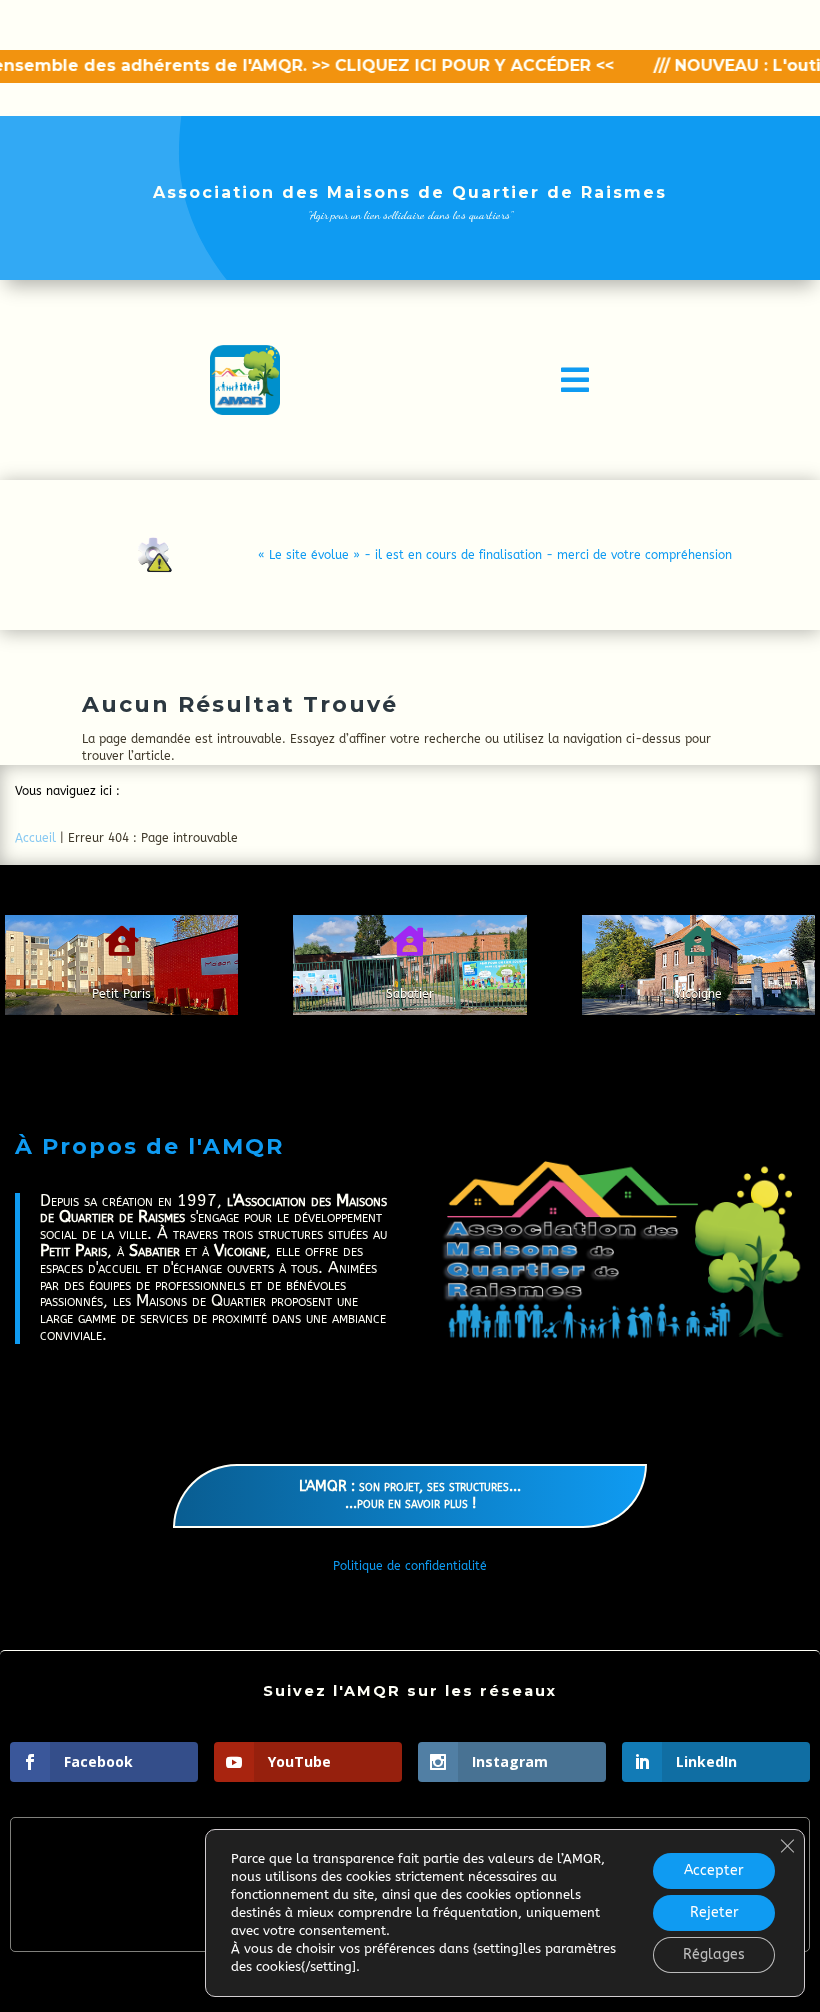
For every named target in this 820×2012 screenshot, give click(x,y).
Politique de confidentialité (410, 1566)
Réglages (714, 1954)
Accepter (714, 1870)
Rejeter (714, 1912)
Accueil (35, 838)
